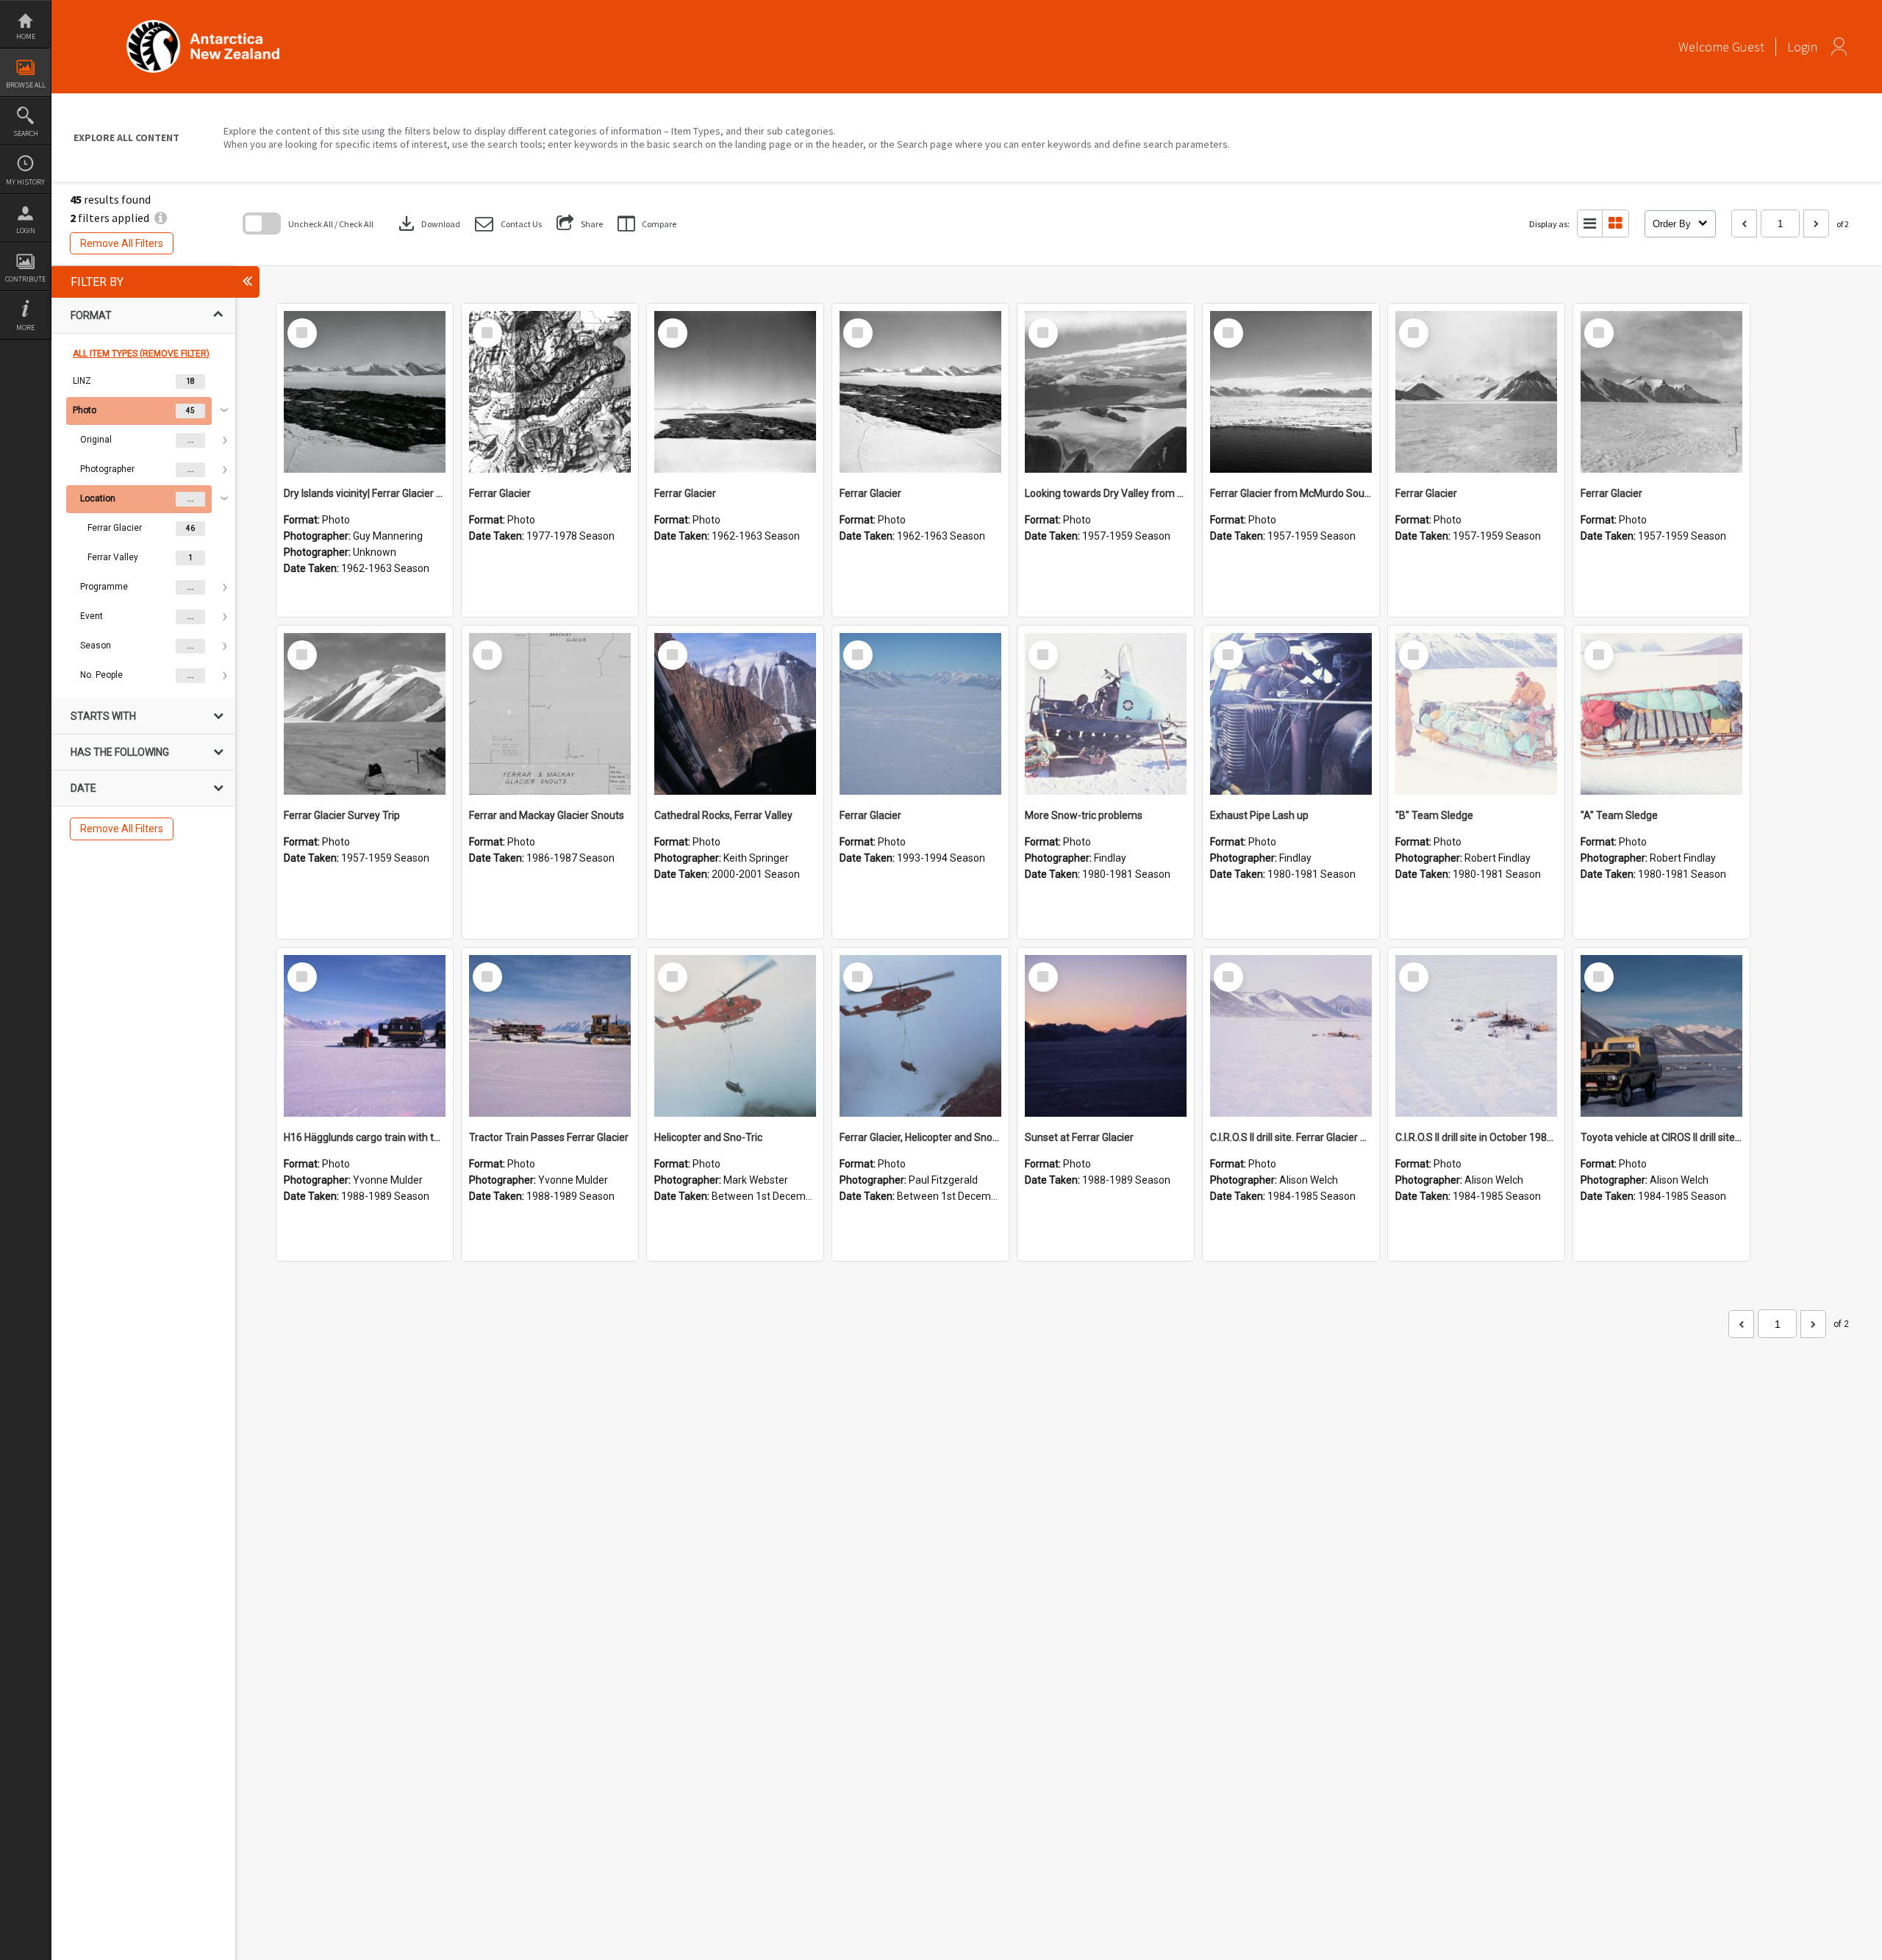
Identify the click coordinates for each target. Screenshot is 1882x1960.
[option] (143, 382)
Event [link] (92, 616)
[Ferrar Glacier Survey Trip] (365, 714)
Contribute (25, 279)
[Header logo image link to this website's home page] (203, 25)
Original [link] (96, 440)
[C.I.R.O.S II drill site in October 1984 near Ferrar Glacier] (1476, 1036)
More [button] (25, 328)
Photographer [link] (107, 469)
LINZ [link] (82, 381)
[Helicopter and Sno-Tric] (735, 1036)
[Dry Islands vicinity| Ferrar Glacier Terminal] (365, 392)
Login (26, 230)
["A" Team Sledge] (1661, 714)
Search (26, 133)
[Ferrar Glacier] (550, 392)
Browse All (26, 85)
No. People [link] (101, 675)
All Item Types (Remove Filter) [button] (141, 354)
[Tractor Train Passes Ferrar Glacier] (550, 1036)
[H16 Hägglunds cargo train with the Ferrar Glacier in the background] (365, 1036)
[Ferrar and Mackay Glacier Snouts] (550, 714)
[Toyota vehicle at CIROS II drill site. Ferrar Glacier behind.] (1661, 1036)
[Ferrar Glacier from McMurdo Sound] (1291, 392)
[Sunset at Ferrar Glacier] (1106, 1036)
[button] (508, 224)
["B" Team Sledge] (1476, 714)
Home (26, 36)
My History (25, 182)
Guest (1748, 47)
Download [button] (428, 223)
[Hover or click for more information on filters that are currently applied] (161, 218)
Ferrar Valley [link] (113, 557)
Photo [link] (85, 410)
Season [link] (96, 645)
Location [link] (98, 498)
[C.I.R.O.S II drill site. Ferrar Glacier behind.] (1291, 1036)
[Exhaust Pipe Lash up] (1291, 714)
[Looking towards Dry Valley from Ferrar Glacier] (1106, 392)
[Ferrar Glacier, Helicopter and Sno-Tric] (920, 1036)
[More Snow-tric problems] (1106, 714)
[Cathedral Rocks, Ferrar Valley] (735, 714)
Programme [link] (104, 587)
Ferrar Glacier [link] (115, 528)
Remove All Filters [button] (122, 243)
